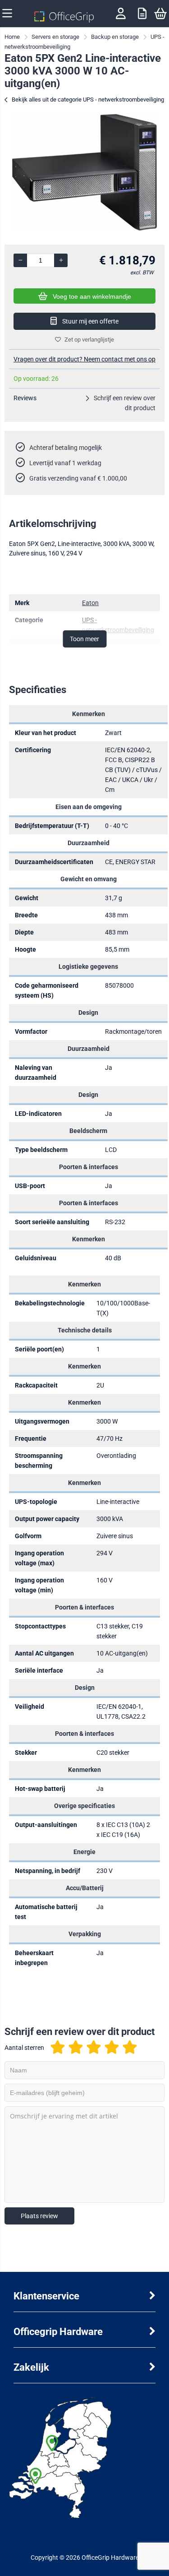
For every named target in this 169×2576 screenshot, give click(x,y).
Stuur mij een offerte (90, 321)
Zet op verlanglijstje (89, 340)
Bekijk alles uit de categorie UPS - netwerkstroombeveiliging (88, 99)
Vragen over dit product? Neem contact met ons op (84, 359)
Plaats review (39, 2216)
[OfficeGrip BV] (64, 20)
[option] (84, 172)
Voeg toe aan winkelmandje (92, 296)
